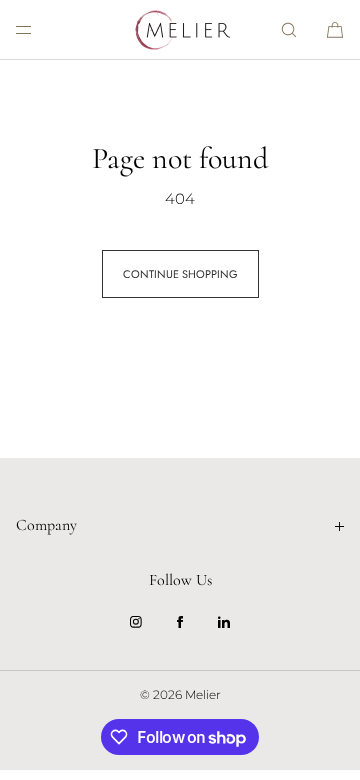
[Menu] (40, 29)
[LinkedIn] (224, 622)
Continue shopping (180, 274)
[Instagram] (136, 622)
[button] (289, 29)
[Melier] (180, 30)
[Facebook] (180, 622)
